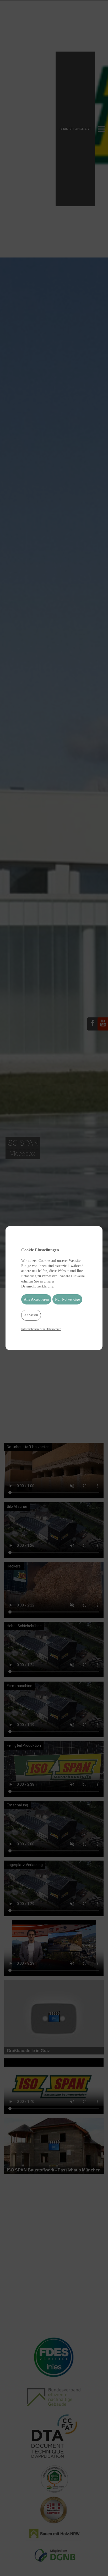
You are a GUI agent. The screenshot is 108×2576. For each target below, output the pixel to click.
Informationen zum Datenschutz (41, 1329)
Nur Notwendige (67, 1299)
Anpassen (31, 1315)
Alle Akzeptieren (36, 1299)
